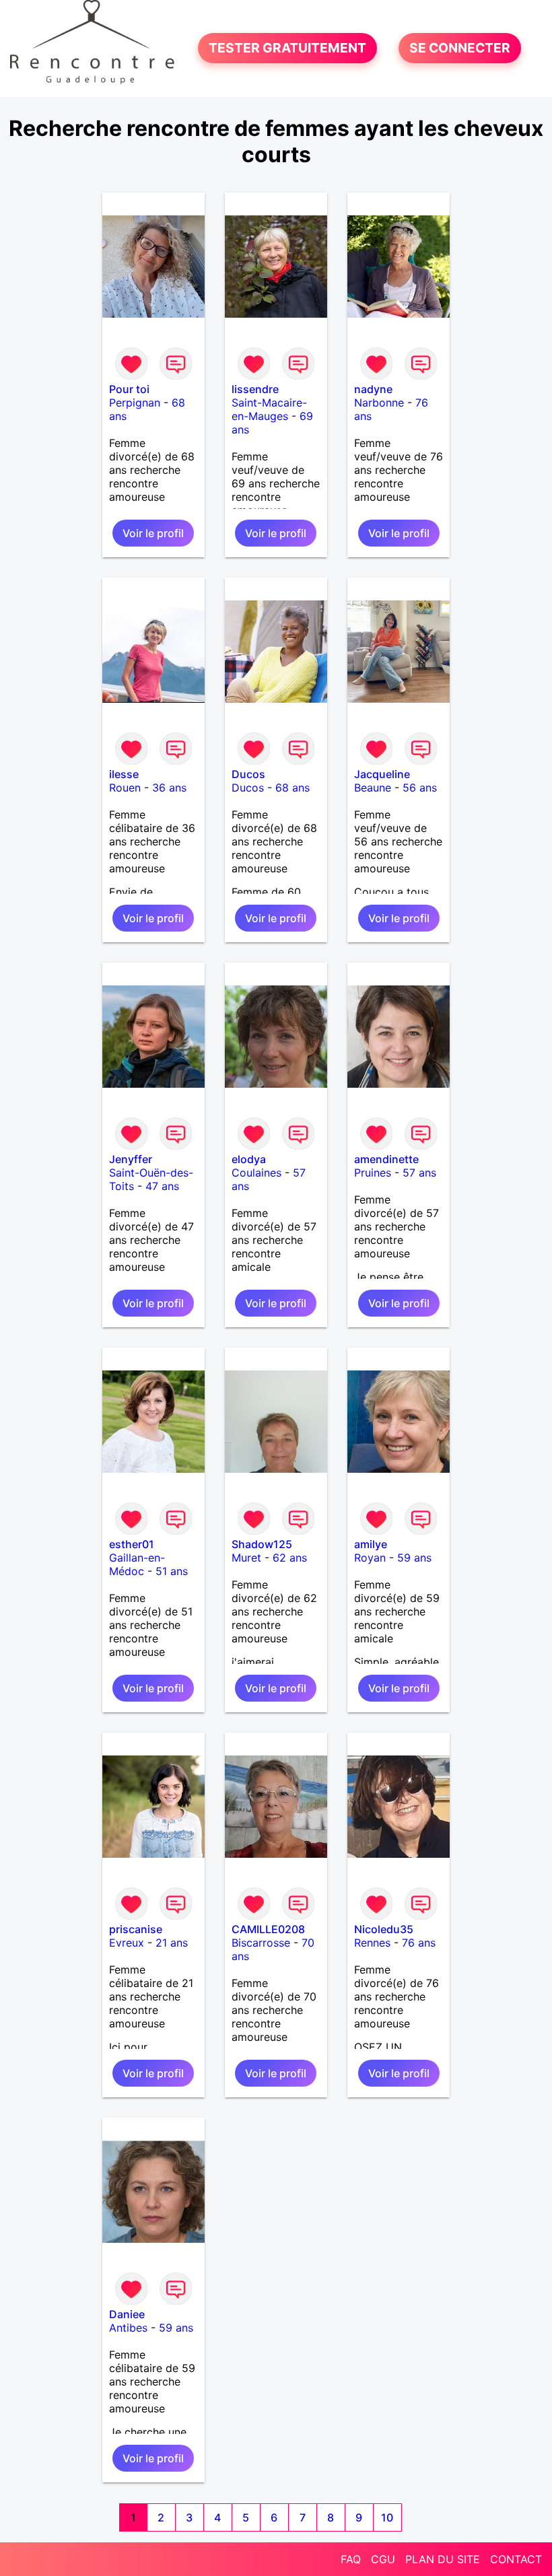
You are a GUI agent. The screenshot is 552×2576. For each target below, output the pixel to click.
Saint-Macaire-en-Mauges (269, 409)
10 (387, 2517)
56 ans (420, 788)
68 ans (292, 788)
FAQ (351, 2559)
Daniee (127, 2314)
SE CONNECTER (460, 48)
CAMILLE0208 (268, 1929)
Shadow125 (262, 1544)
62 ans (290, 1558)
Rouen (125, 788)
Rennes (372, 1943)
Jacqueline (382, 774)
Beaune (373, 788)
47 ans (162, 1186)
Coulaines (256, 1173)
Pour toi (129, 389)
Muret (246, 1558)
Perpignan (135, 403)
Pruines (373, 1173)
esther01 (132, 1544)
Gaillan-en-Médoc (137, 1564)
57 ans (419, 1173)
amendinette (386, 1159)
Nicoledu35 (384, 1929)
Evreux (127, 1943)
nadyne (373, 389)
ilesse (124, 774)
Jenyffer (131, 1159)
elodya (249, 1159)
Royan (370, 1558)
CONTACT (516, 2559)
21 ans (172, 1943)
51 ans (172, 1571)
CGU (383, 2559)
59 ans (414, 1558)
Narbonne (379, 403)
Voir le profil (153, 533)
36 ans (169, 788)
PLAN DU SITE (443, 2559)
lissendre (255, 389)
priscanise (136, 1929)
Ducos (248, 774)
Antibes (128, 2328)
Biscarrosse (261, 1943)
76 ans (419, 1943)
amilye (371, 1544)
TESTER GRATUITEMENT (287, 48)
